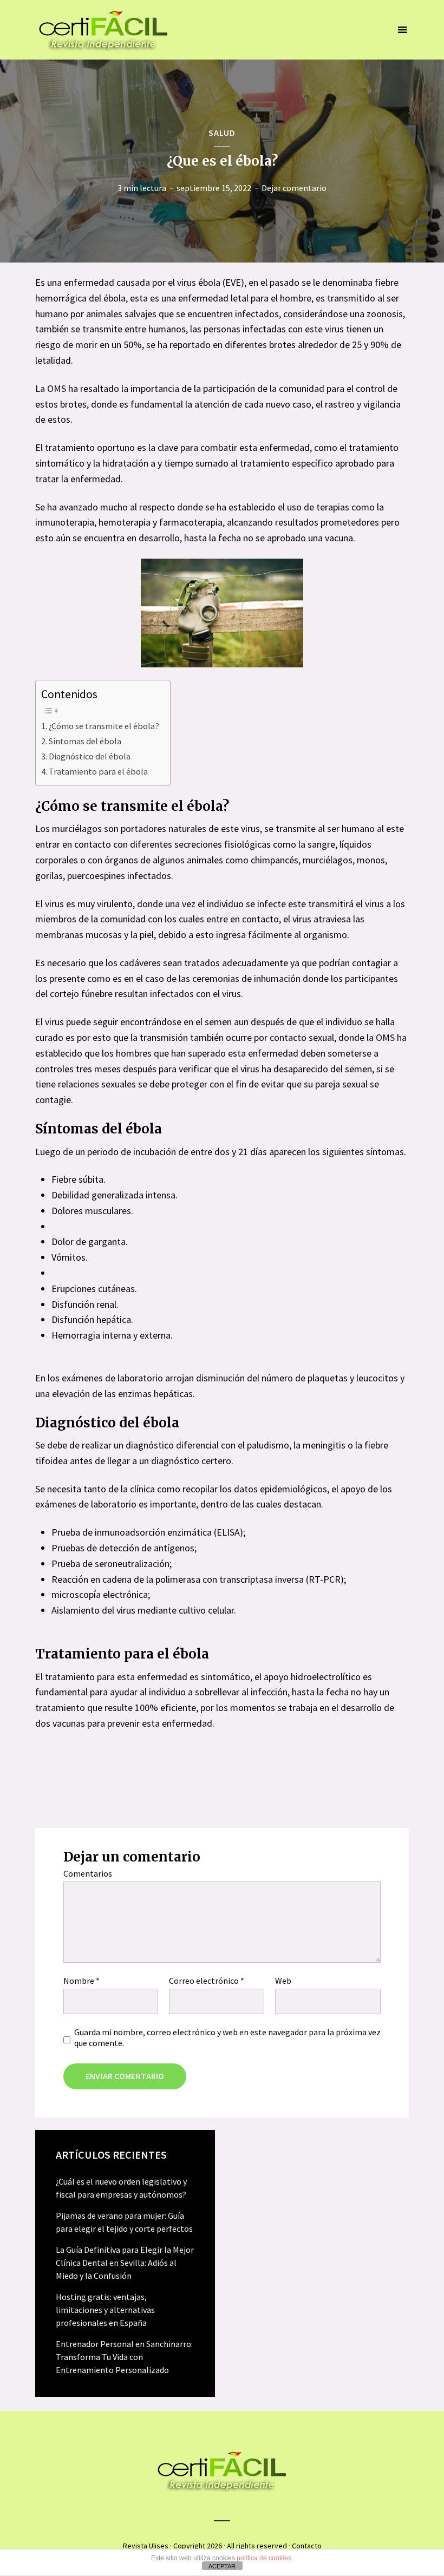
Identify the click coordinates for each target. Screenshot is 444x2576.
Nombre (81, 1981)
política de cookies (264, 2558)
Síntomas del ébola (85, 741)
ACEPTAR (222, 2566)
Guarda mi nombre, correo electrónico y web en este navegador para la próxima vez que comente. (227, 2037)
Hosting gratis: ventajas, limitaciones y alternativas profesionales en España (105, 2310)
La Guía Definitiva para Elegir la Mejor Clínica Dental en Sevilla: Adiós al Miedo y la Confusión (125, 2263)
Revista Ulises (146, 2546)
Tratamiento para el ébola (98, 771)
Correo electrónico (207, 1981)
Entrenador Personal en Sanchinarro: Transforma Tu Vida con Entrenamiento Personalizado (124, 2357)
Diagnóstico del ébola (90, 756)
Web (283, 1981)
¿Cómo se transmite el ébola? (104, 726)
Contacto (307, 2546)
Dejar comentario (294, 188)
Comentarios (88, 1873)
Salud (222, 133)
